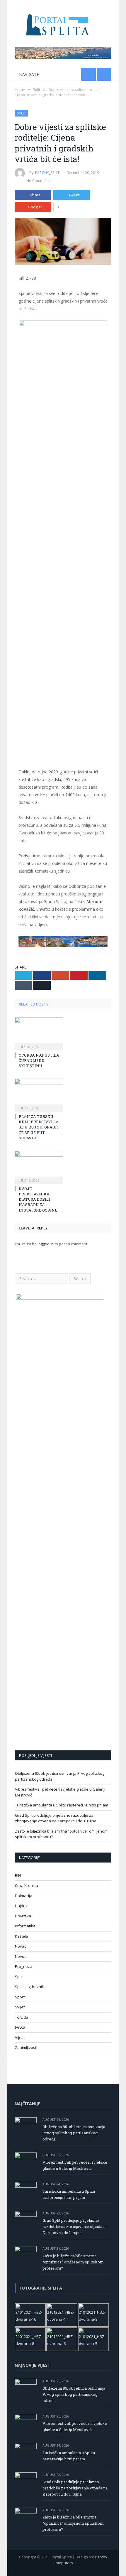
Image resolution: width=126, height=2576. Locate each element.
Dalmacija (24, 1896)
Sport (20, 1997)
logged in (46, 1244)
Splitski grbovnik (29, 1987)
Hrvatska (23, 1916)
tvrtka (20, 2027)
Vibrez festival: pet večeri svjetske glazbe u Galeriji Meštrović (75, 2165)
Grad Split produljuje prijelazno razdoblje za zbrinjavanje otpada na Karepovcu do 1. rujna (56, 1818)
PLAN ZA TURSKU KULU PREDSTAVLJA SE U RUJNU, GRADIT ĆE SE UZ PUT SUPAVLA (39, 1127)
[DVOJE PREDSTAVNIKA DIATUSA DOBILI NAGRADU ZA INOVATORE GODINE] (39, 1167)
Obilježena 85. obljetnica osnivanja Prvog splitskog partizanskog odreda (74, 2133)
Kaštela (22, 1936)
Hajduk (21, 1906)
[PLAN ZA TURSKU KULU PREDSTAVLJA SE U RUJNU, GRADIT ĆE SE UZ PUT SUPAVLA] (39, 1094)
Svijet (20, 2007)
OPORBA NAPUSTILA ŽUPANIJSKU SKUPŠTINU (39, 1060)
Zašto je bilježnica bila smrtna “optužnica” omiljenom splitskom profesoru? (73, 2262)
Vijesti (20, 2037)
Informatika (25, 1926)
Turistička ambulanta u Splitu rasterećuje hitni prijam (62, 1805)
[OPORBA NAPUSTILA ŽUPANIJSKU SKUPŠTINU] (39, 1033)
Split (21, 113)
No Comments (38, 181)
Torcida (22, 2017)
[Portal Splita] (63, 24)
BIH (18, 1875)
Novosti (22, 1956)
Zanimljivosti (26, 2047)
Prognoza (24, 1966)
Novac (21, 1946)
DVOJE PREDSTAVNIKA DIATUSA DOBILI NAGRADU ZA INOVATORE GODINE (38, 1199)
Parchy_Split (47, 173)
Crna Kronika (27, 1885)
